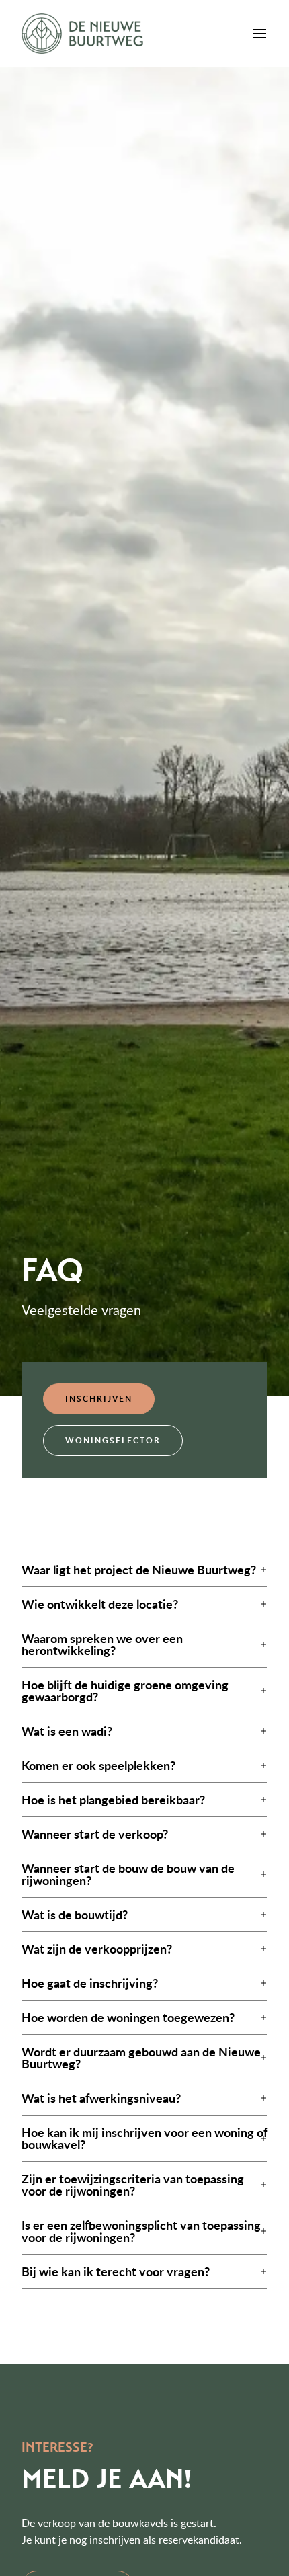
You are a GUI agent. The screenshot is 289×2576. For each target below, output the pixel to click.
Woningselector (113, 1440)
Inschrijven (99, 1399)
